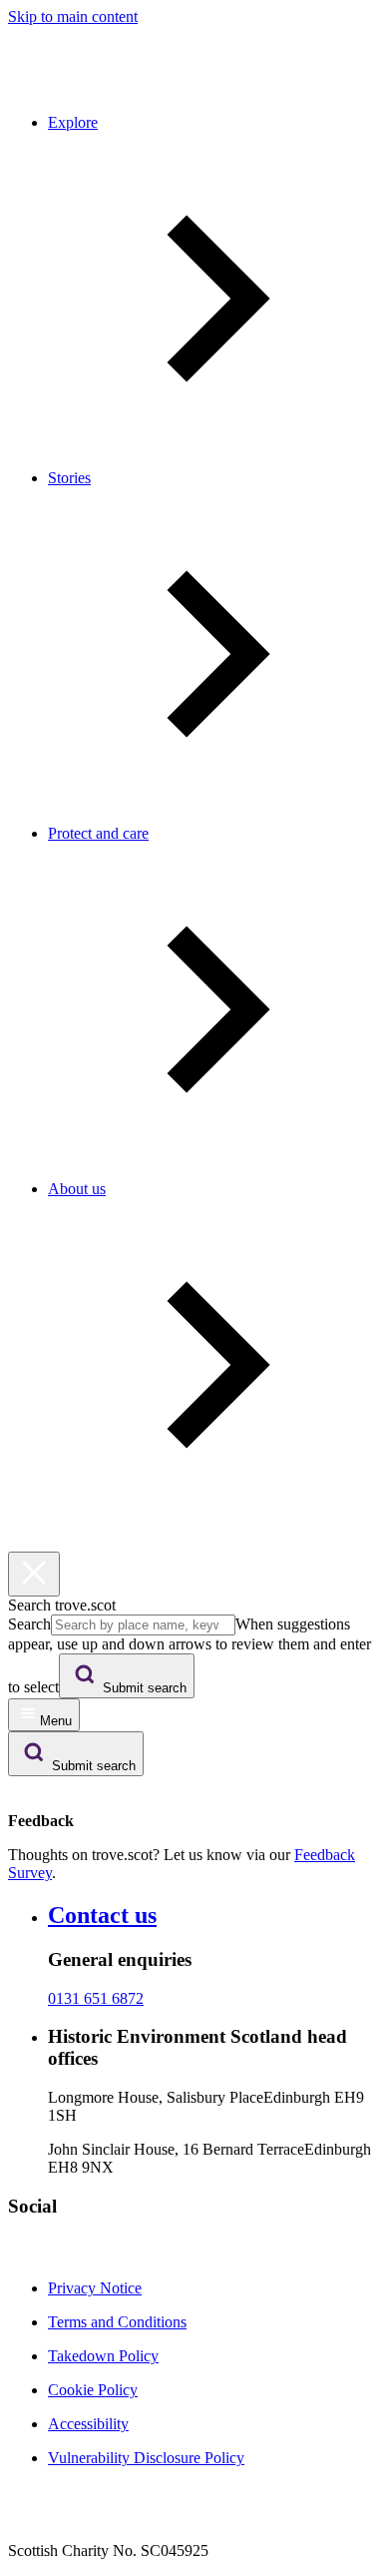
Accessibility (88, 2424)
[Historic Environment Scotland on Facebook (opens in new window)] (20, 2254)
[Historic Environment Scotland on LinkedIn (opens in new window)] (68, 2254)
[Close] (34, 1574)
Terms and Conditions (117, 2322)
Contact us (102, 1915)
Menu (56, 1721)
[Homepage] (54, 88)
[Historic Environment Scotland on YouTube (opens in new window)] (92, 2254)
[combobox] (143, 1625)
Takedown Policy (103, 2356)
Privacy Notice (95, 2288)
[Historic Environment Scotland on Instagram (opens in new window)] (44, 2254)
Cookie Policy (93, 2390)
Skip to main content (73, 16)
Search (29, 1624)
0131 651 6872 (96, 1998)
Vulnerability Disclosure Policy (146, 2458)
